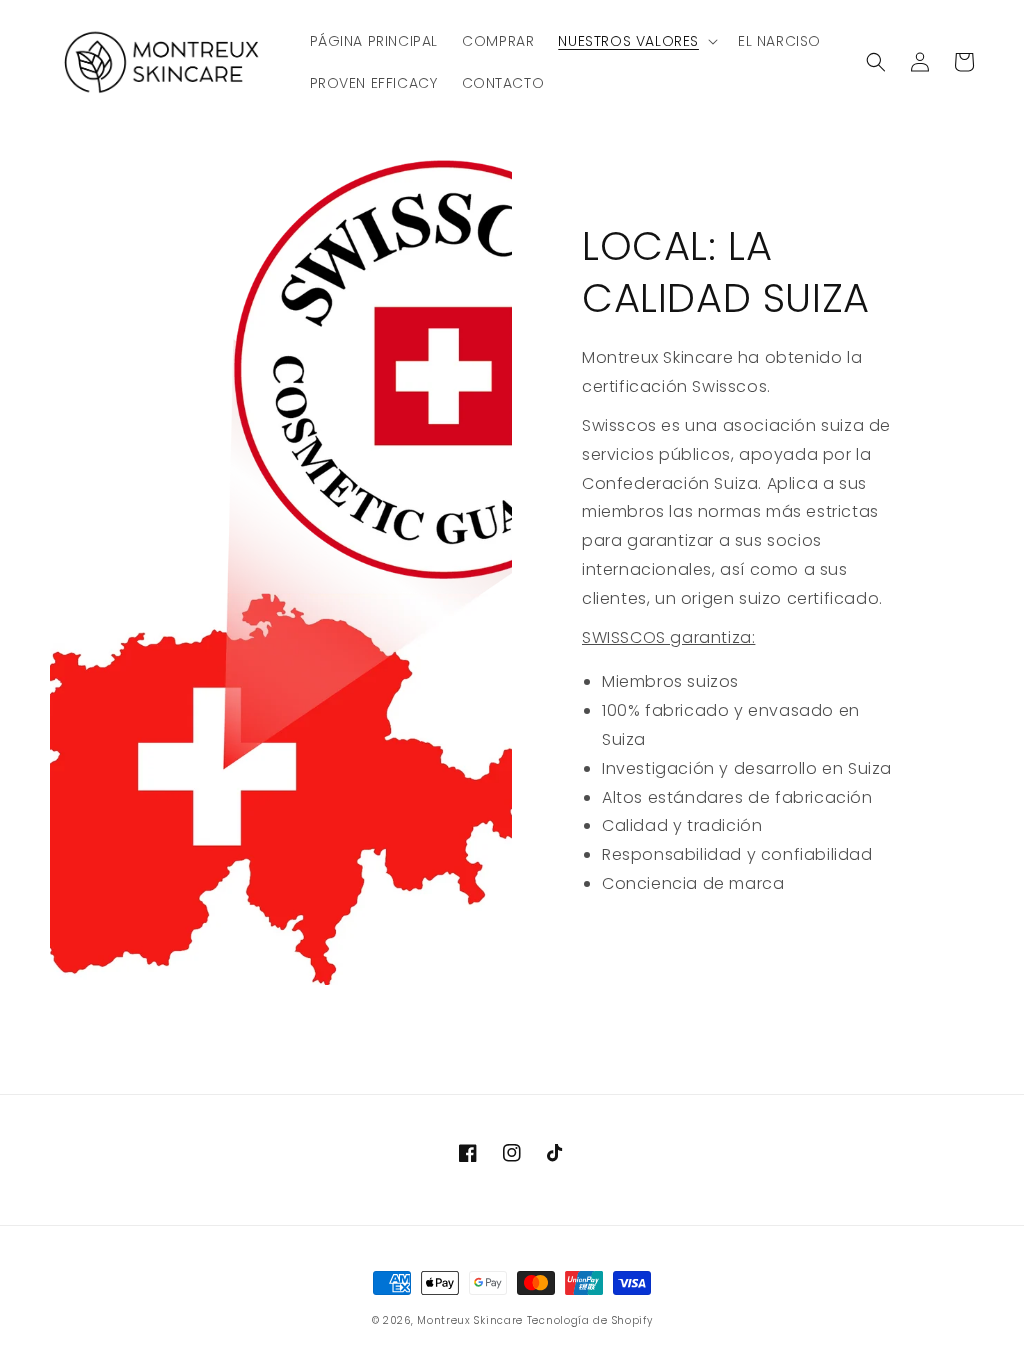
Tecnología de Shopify (590, 1320)
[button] (636, 41)
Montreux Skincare (470, 1320)
